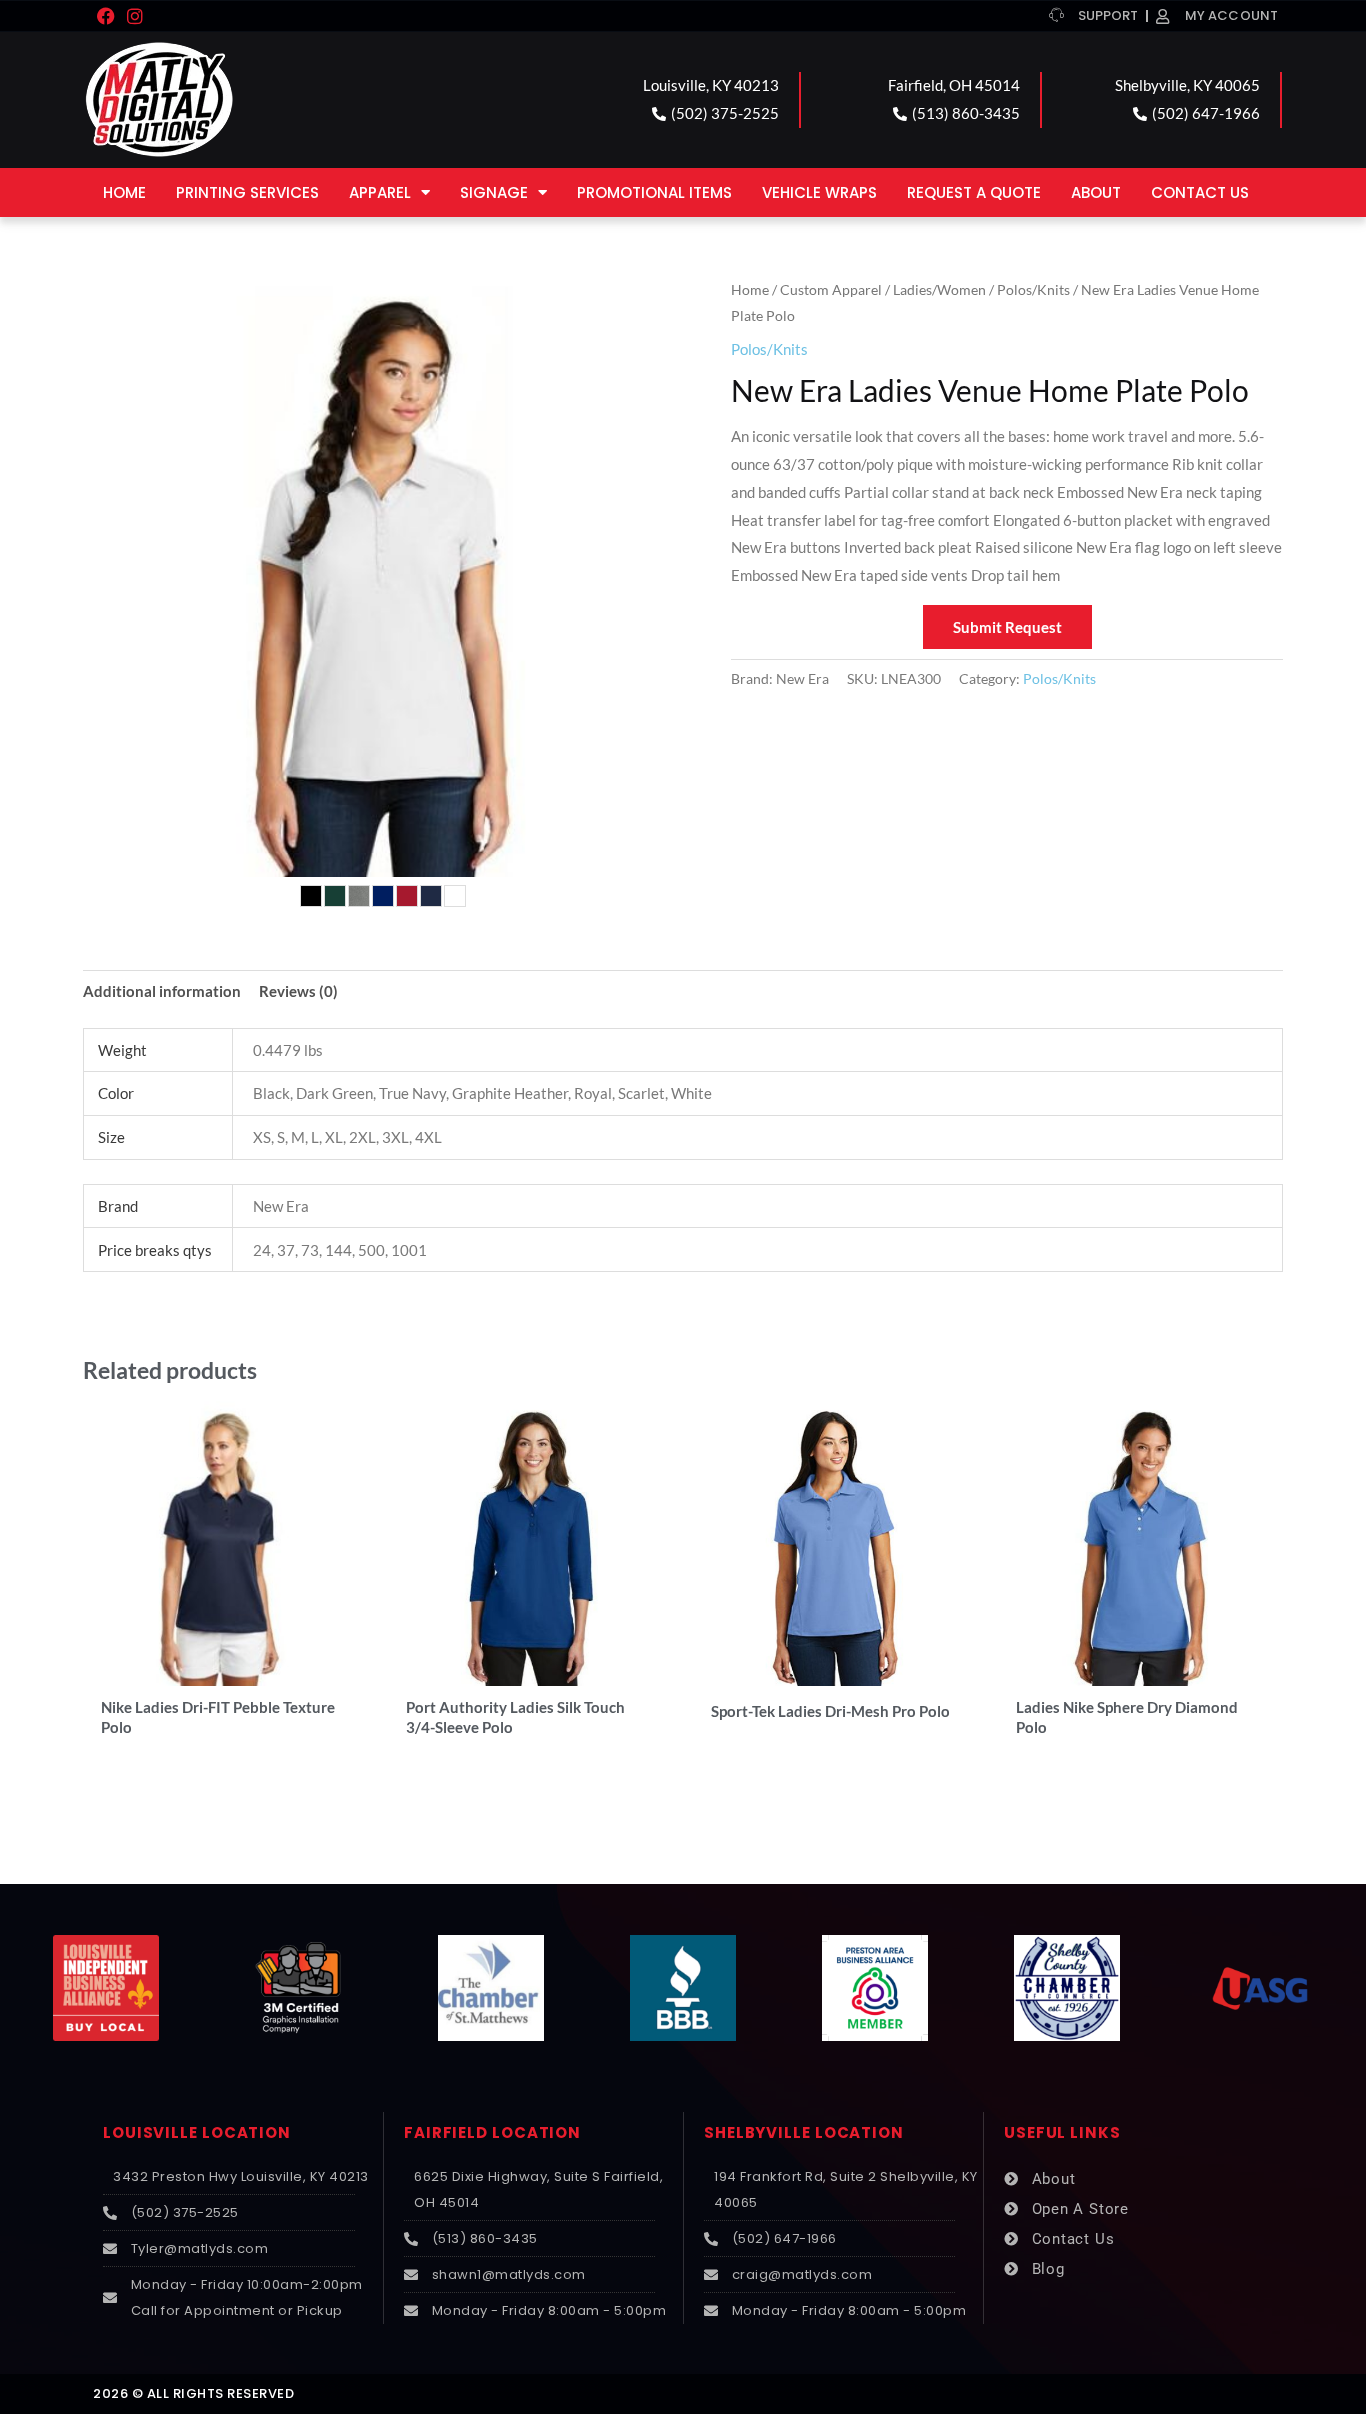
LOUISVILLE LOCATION (197, 2132)
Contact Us (1200, 192)
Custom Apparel (831, 289)
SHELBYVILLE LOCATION (804, 2132)
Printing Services (247, 192)
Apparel (380, 192)
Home (124, 192)
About (1096, 192)
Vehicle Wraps (819, 192)
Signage (494, 192)
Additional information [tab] (162, 991)
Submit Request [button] (1007, 627)
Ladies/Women (939, 289)
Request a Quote (974, 192)
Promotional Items (654, 192)
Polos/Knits (1033, 289)
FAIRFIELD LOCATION (492, 2132)
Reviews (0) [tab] (298, 991)
